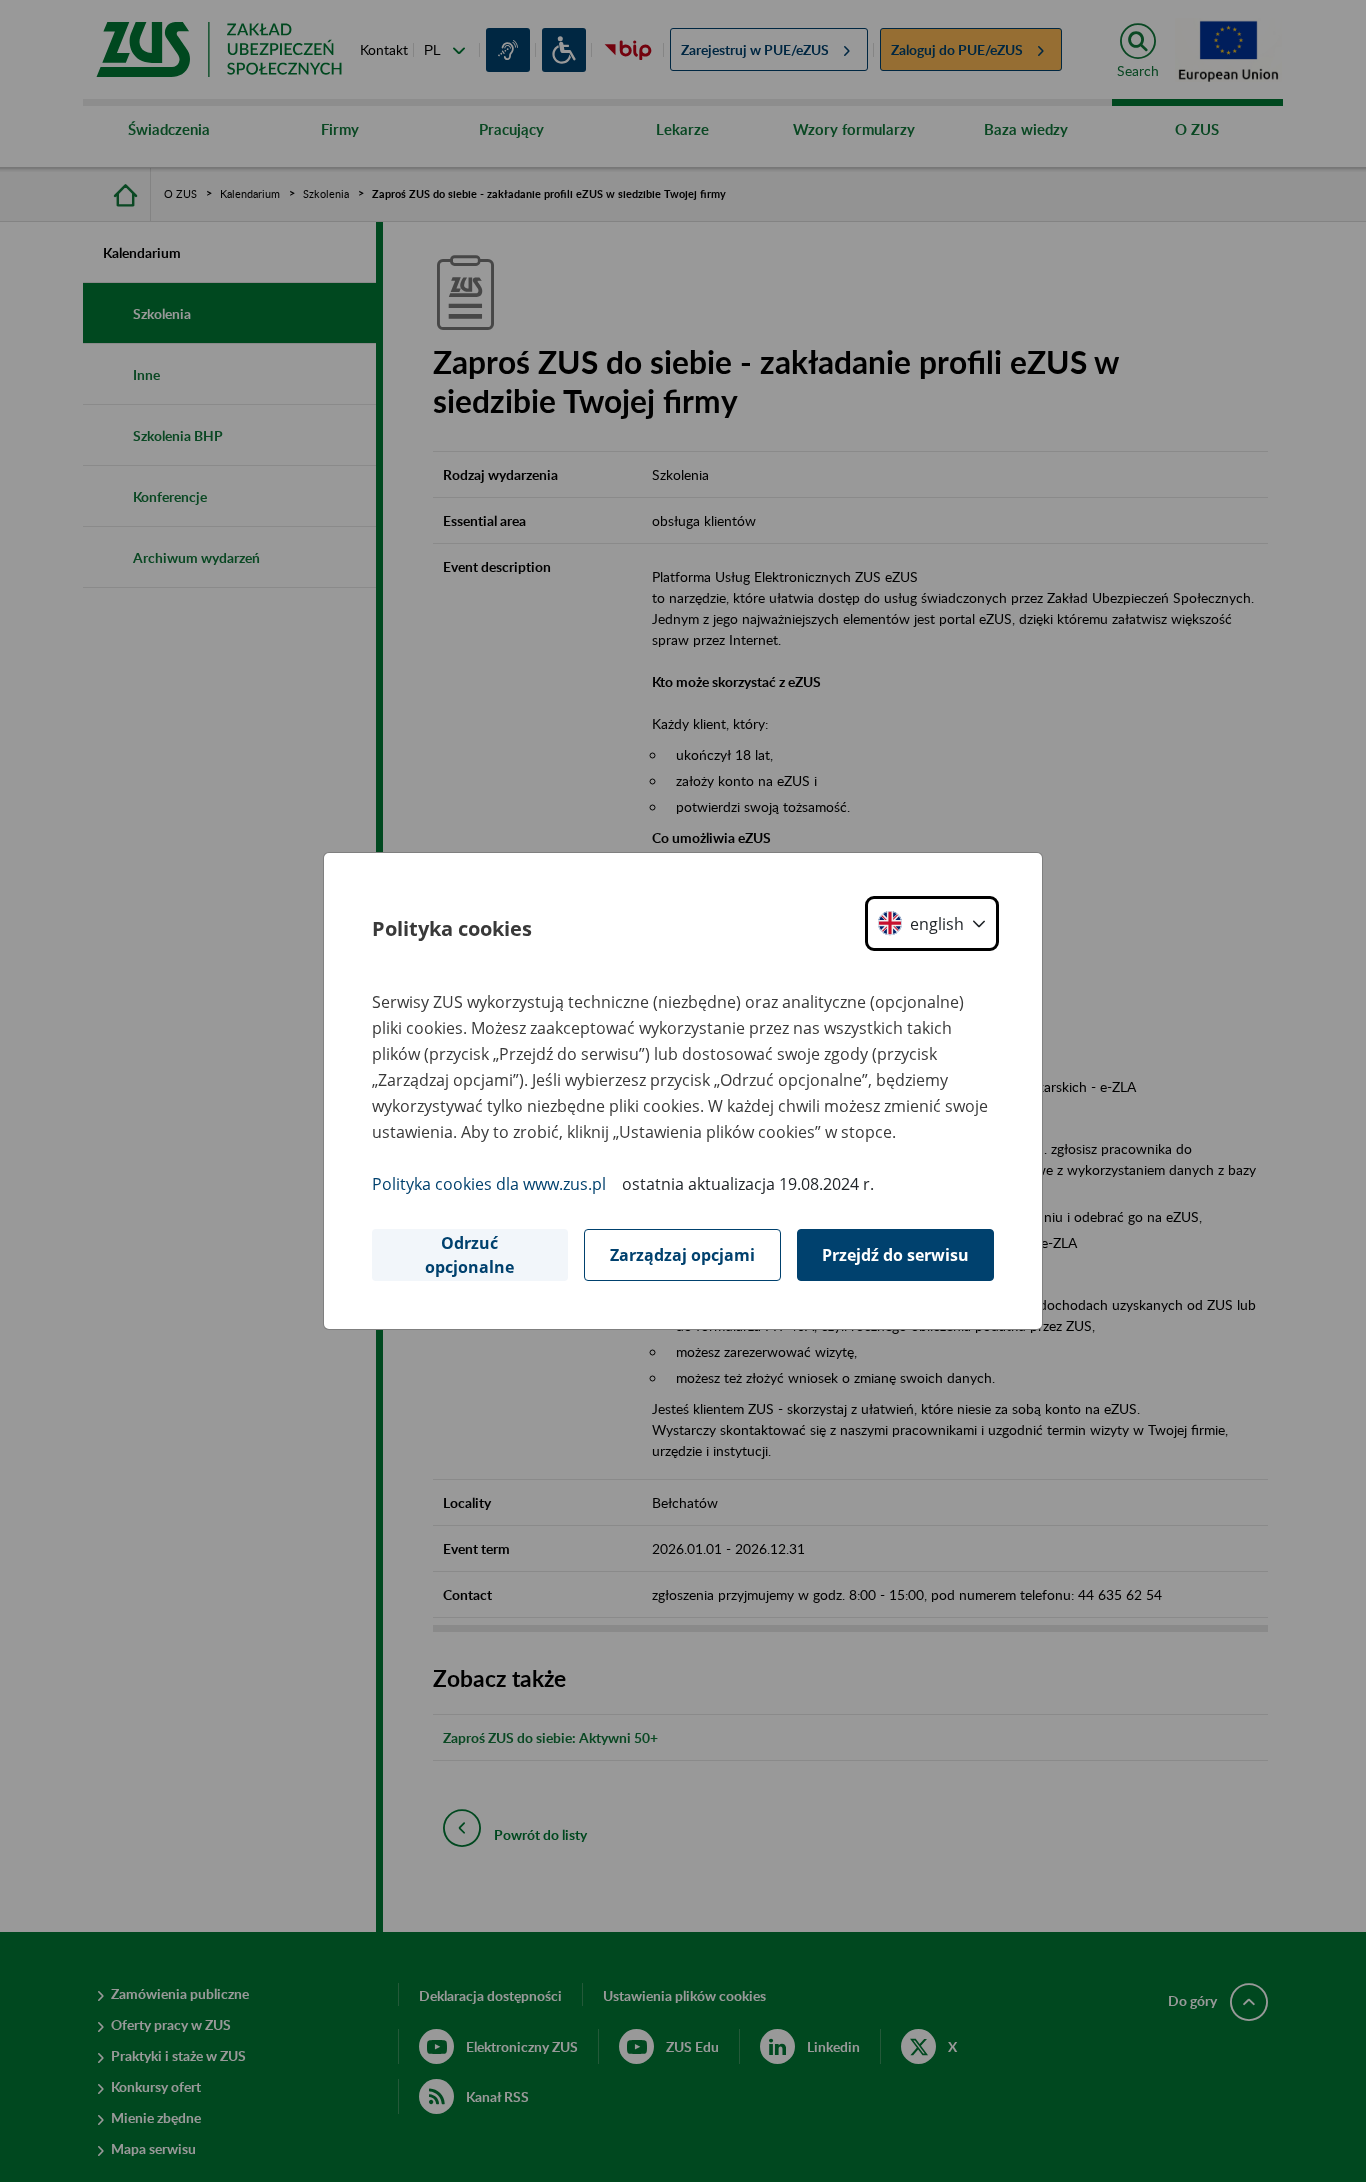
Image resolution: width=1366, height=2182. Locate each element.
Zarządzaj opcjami (682, 1255)
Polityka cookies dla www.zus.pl (489, 1184)
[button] (932, 923)
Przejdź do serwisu (895, 1255)
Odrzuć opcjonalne (469, 1255)
